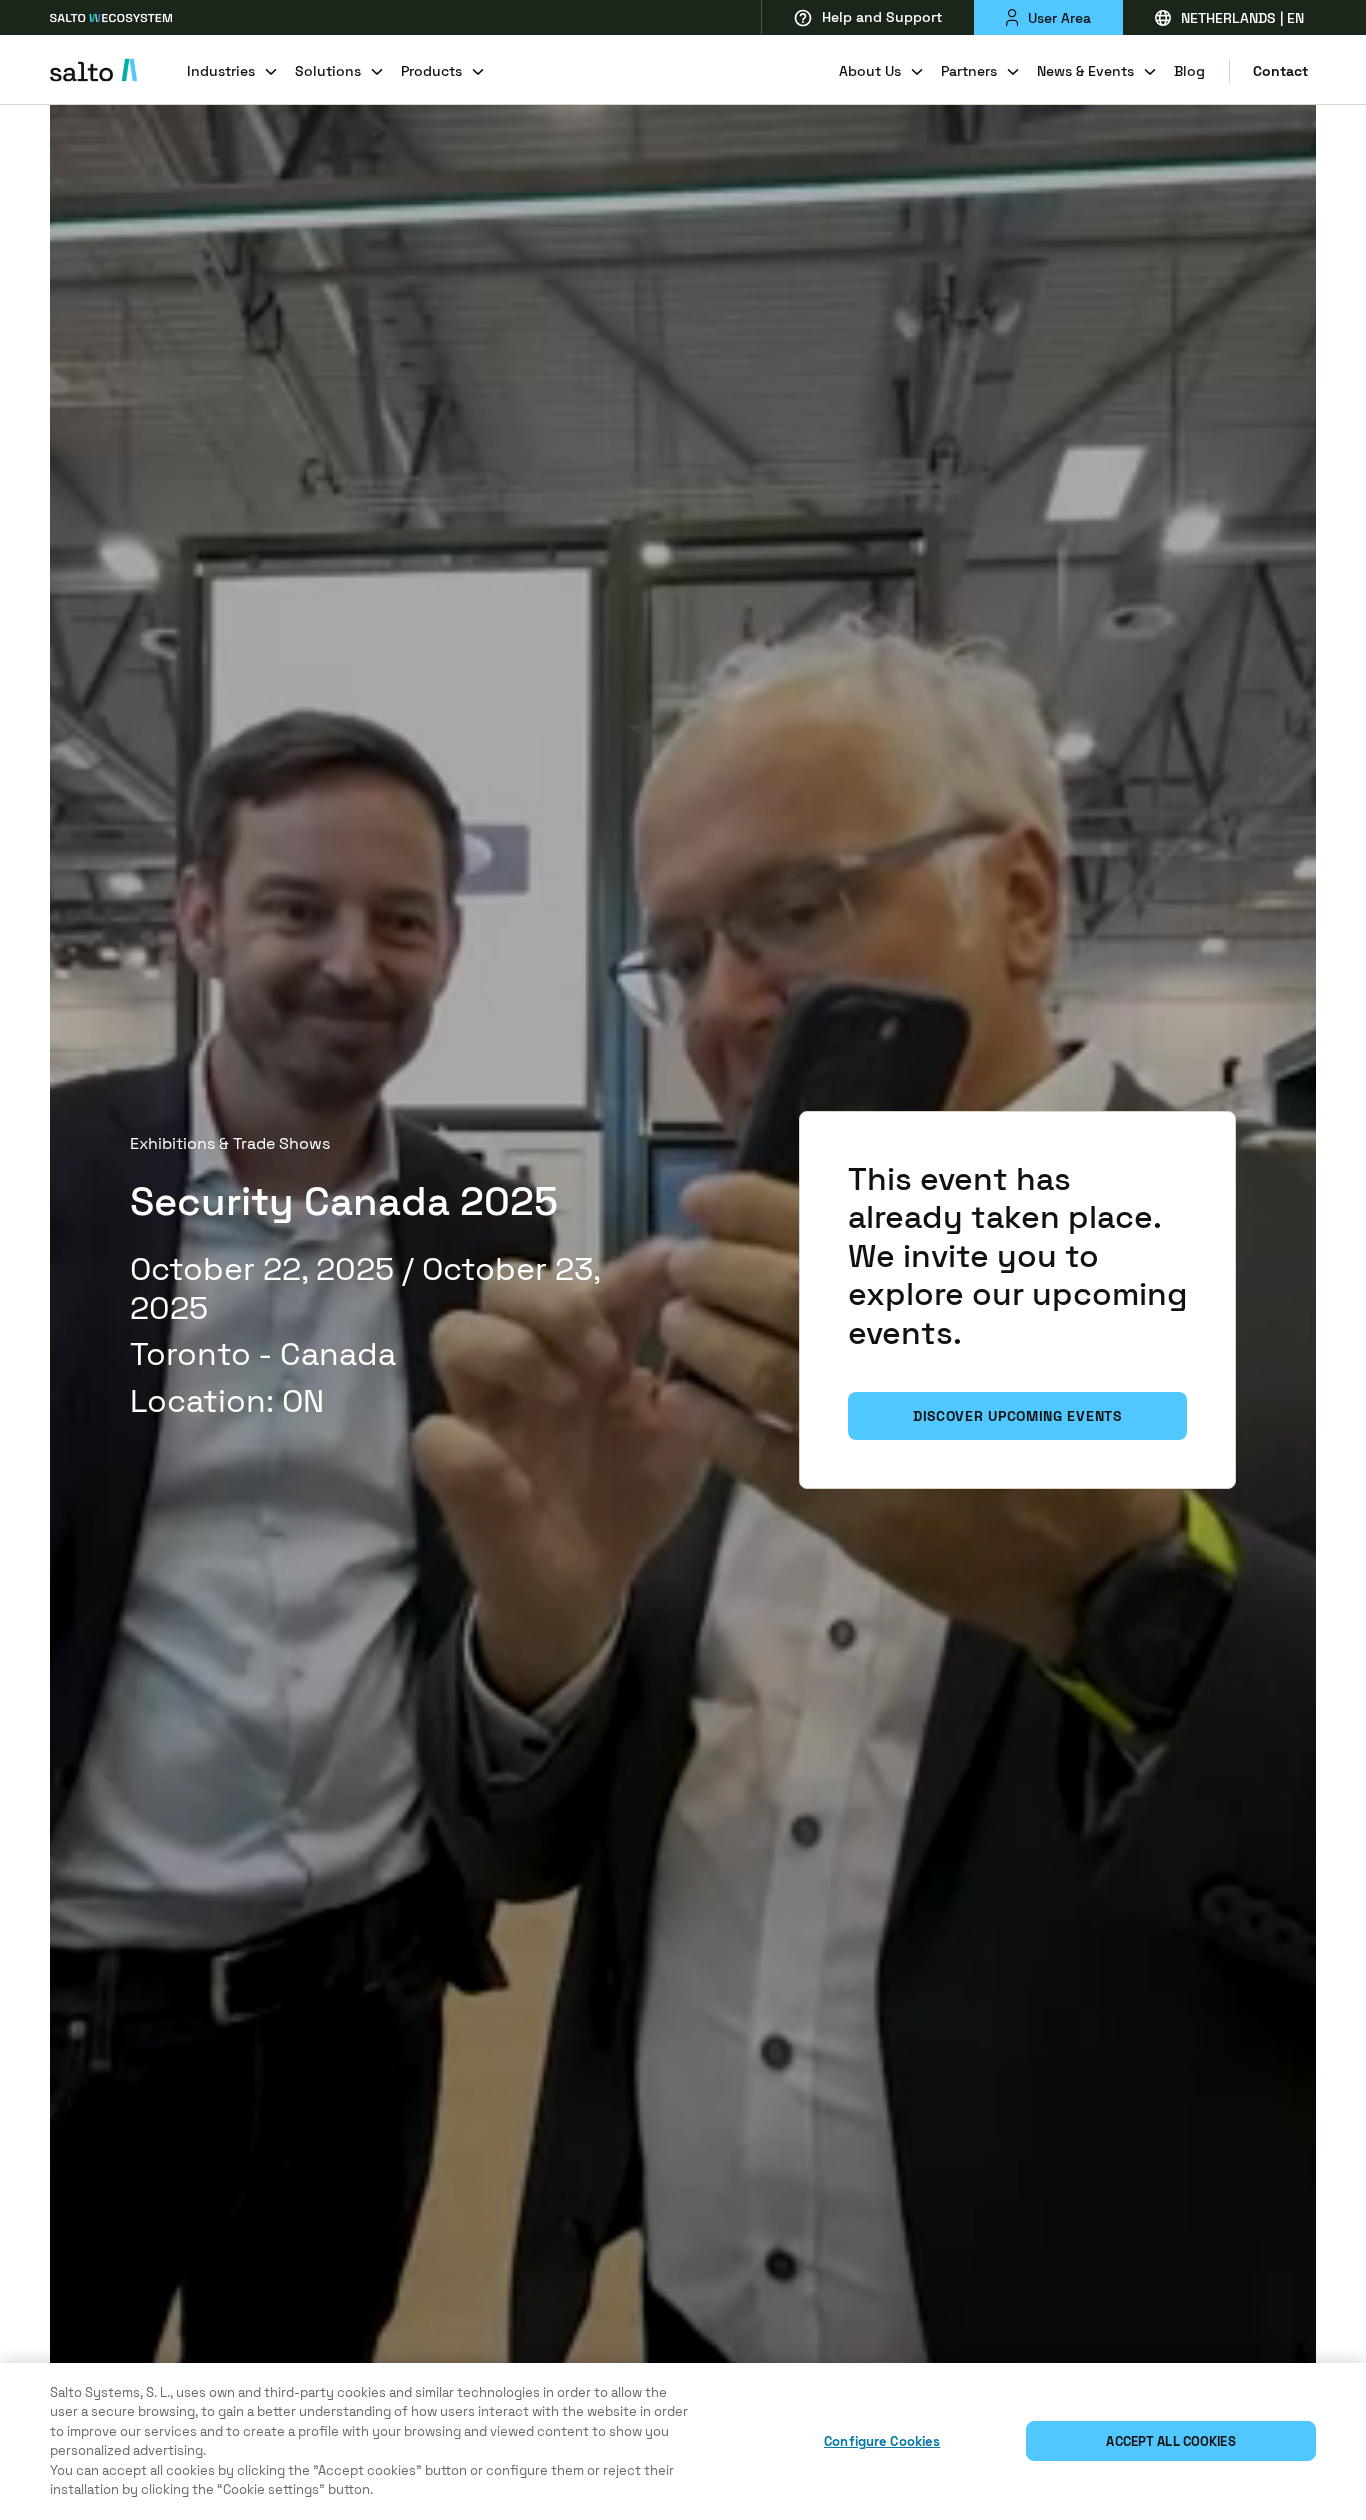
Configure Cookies (882, 2441)
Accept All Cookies (1170, 2441)
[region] (683, 2441)
